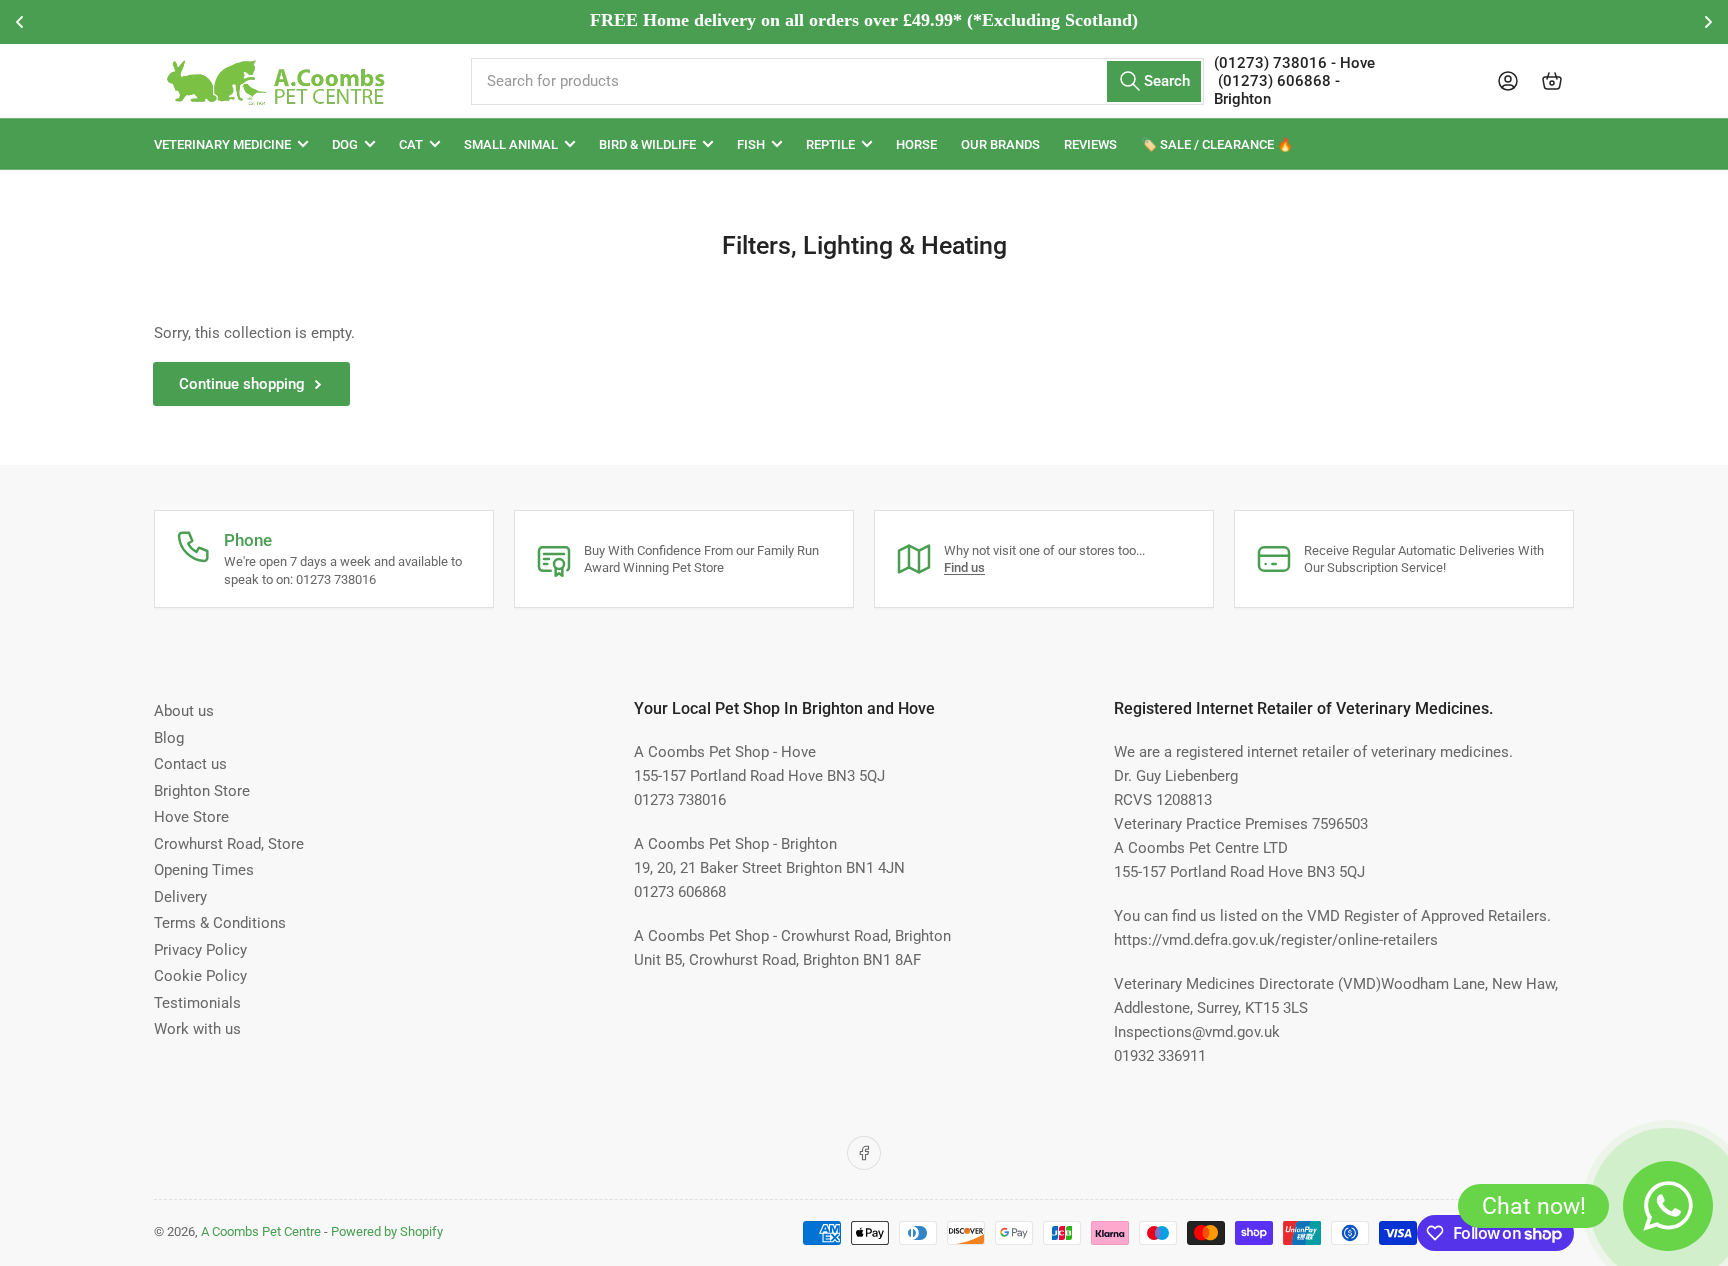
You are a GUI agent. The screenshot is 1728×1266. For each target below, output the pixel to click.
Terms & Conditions (220, 923)
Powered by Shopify (387, 1231)
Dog (345, 144)
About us (184, 711)
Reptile (830, 144)
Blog (169, 738)
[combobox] (837, 81)
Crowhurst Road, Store (229, 844)
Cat (411, 144)
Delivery (180, 897)
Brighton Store (202, 791)
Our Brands (1000, 144)
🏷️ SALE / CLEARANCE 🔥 (1217, 144)
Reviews (1090, 144)
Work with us (197, 1029)
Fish (751, 144)
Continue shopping (242, 384)
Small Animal (511, 144)
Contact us (190, 764)
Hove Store (191, 817)
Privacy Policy (200, 950)
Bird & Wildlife (647, 144)
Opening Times (204, 870)
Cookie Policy (200, 976)
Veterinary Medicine (222, 144)
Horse (916, 144)
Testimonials (197, 1003)
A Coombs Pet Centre (261, 1231)
